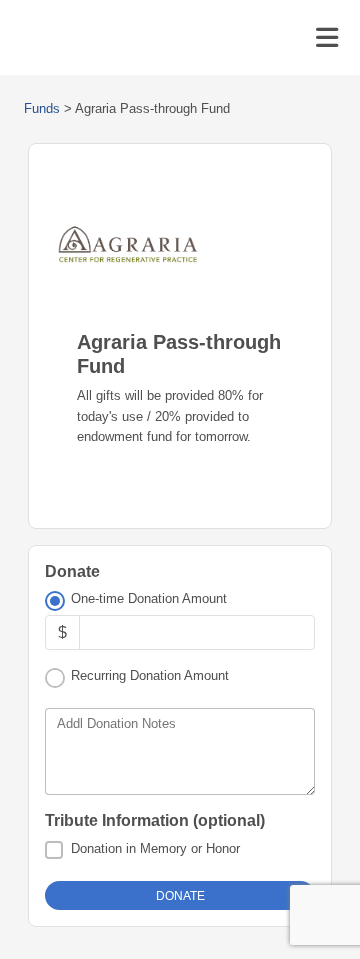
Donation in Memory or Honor (155, 848)
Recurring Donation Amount (150, 675)
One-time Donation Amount (149, 598)
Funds (42, 108)
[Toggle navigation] (327, 38)
